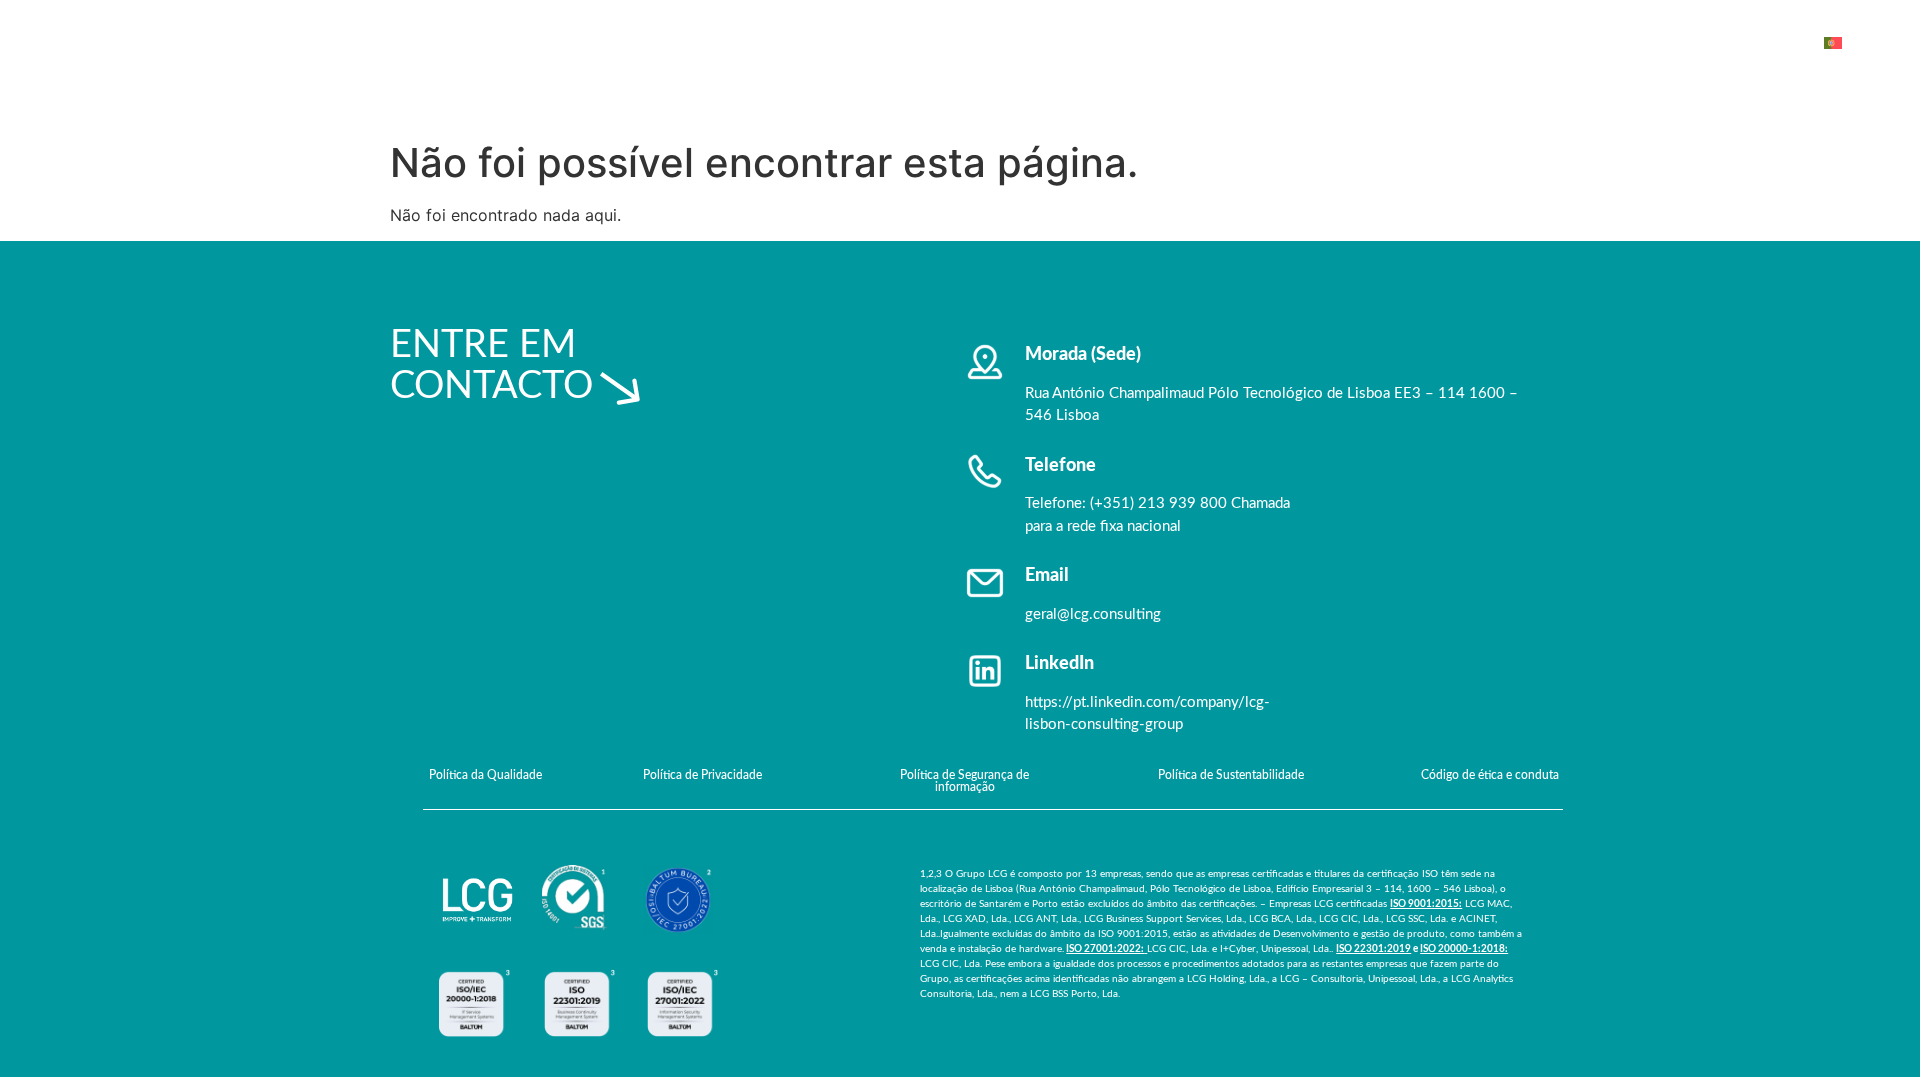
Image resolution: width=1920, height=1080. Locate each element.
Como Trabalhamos (1509, 42)
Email (1047, 576)
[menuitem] (1848, 43)
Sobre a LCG (1167, 42)
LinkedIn (1059, 664)
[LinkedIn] (985, 671)
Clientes (1375, 42)
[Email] (985, 583)
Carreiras (1644, 42)
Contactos (1749, 42)
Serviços (1278, 42)
